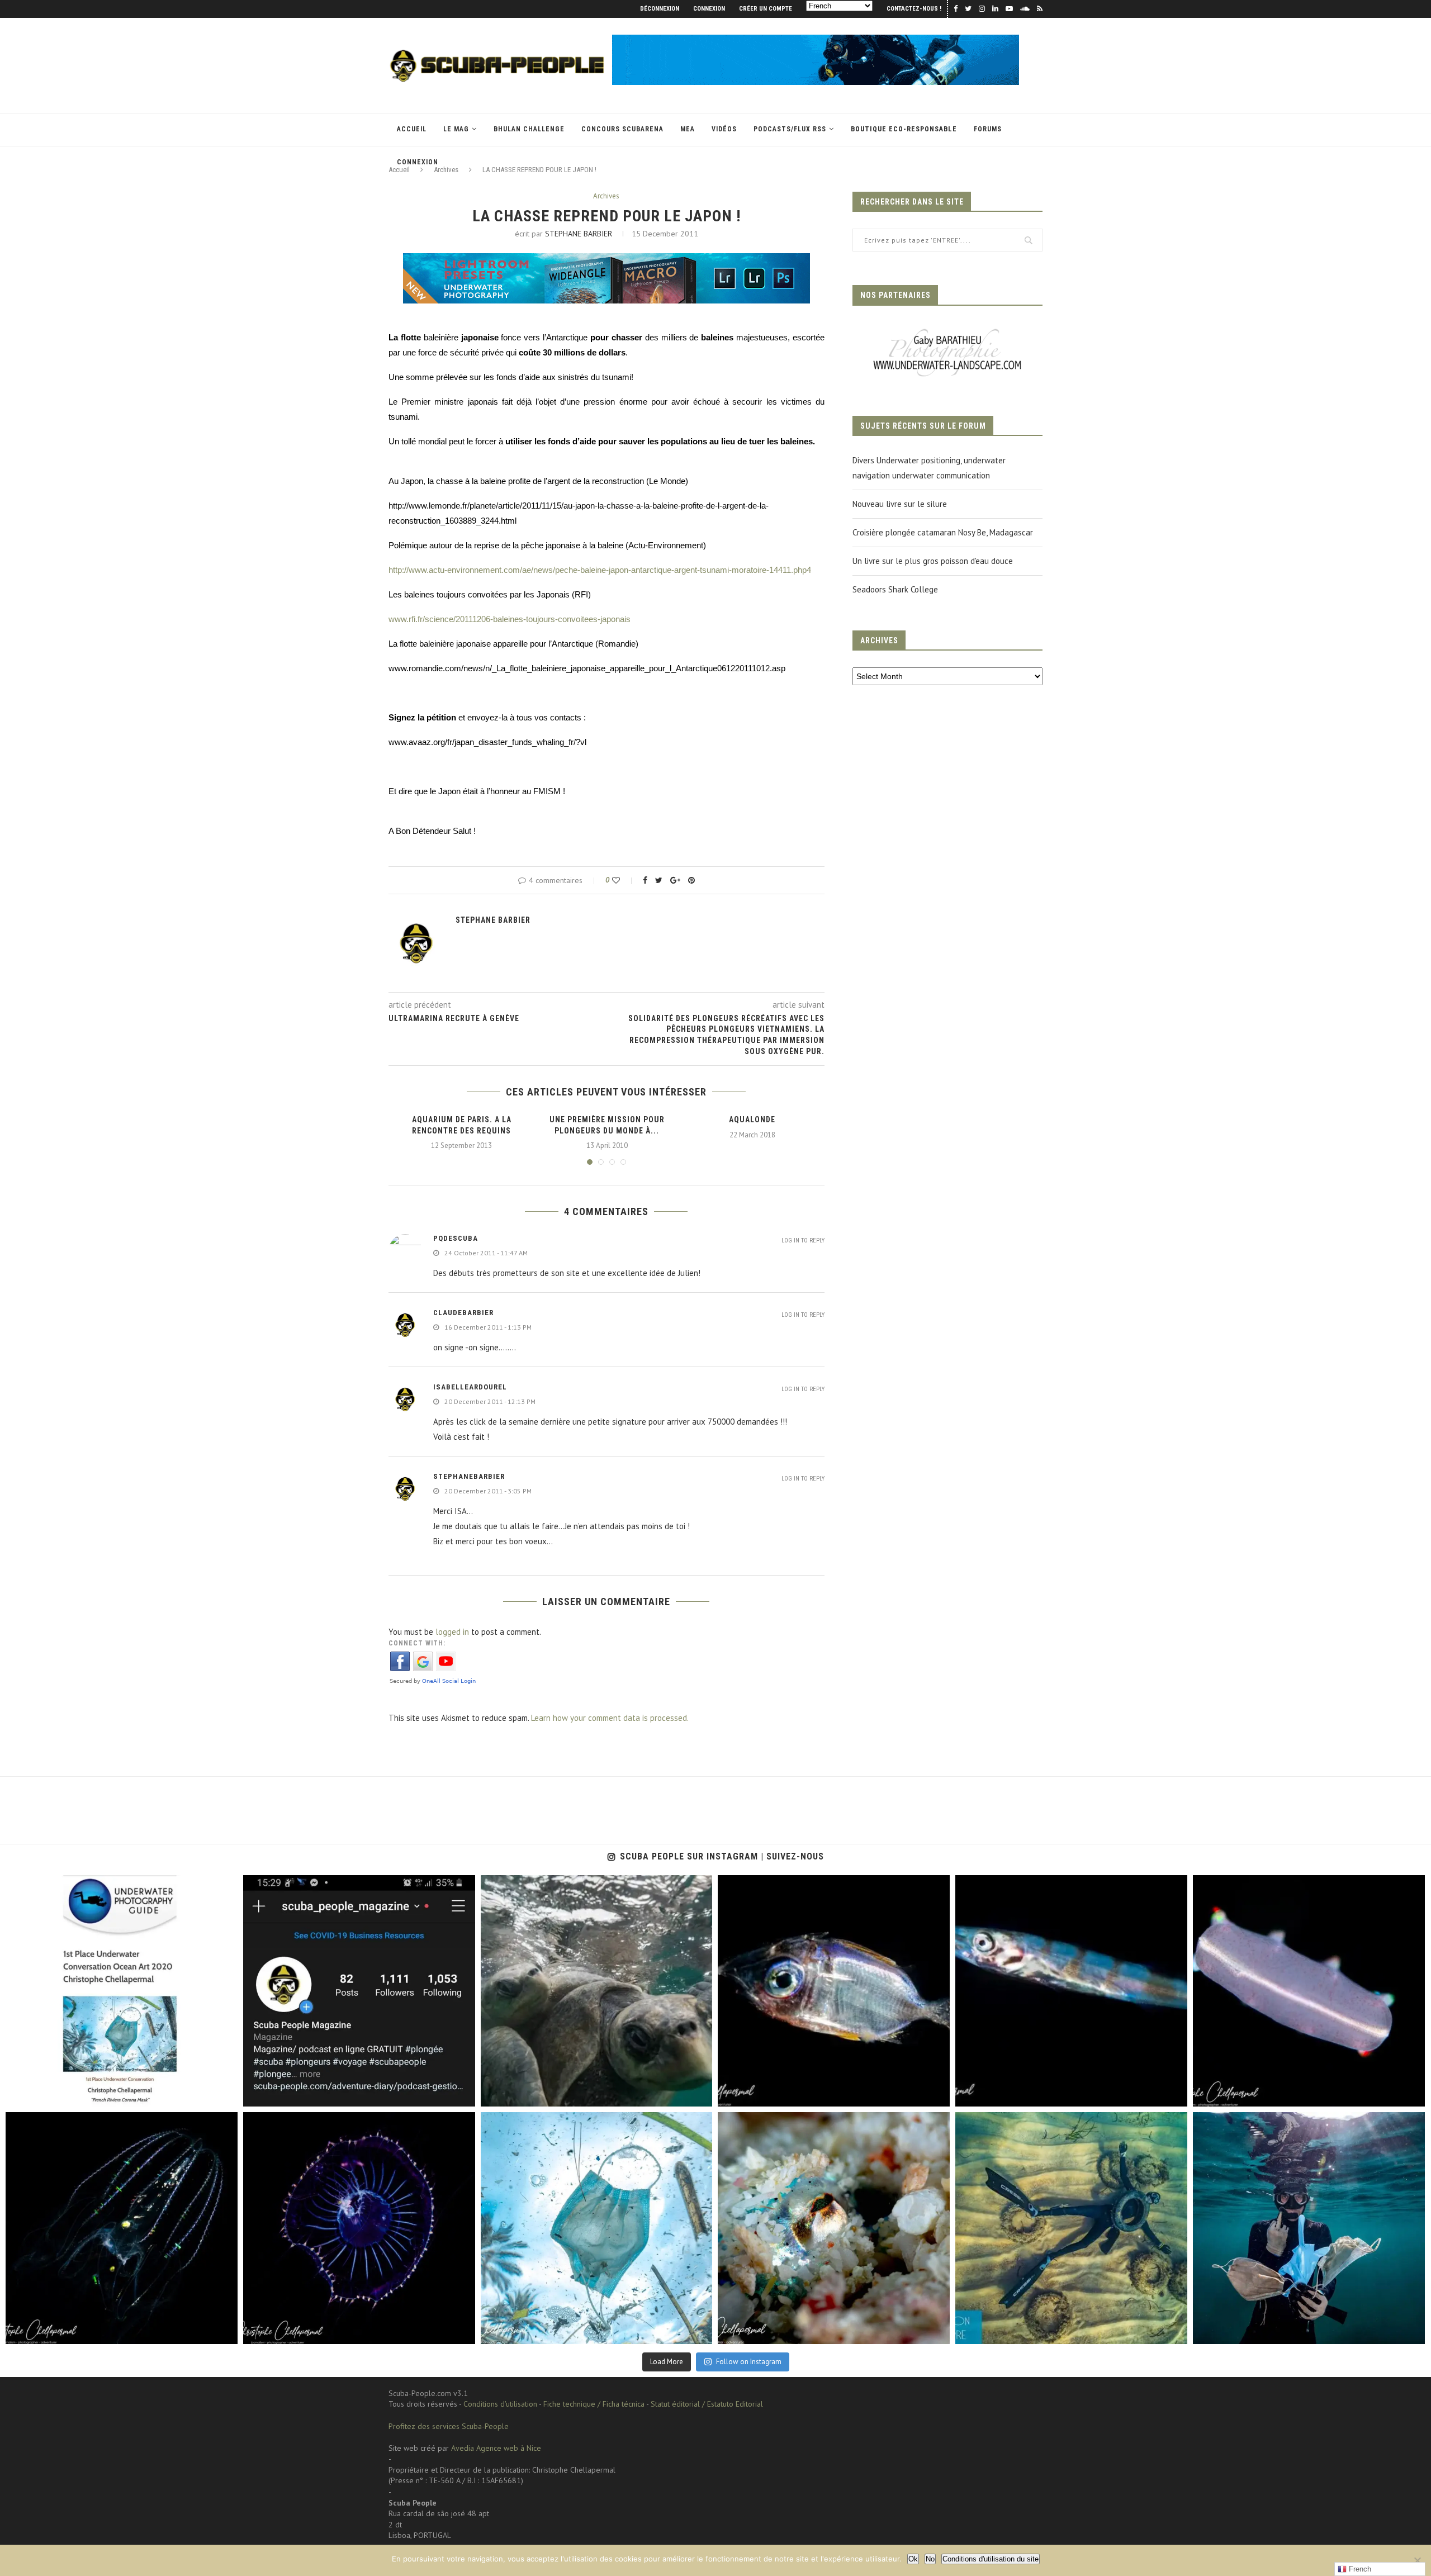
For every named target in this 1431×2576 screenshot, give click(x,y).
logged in (452, 1632)
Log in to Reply (803, 1240)
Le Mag (456, 129)
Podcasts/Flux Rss (790, 129)
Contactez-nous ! (914, 9)
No (930, 2559)
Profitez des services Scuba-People (449, 2426)
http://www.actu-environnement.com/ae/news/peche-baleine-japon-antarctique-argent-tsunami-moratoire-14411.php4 (600, 570)
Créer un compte (766, 9)
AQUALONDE (752, 1119)
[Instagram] (224, 2093)
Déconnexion (660, 9)
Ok (913, 2559)
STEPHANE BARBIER (579, 234)
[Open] (122, 1991)
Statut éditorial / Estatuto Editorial (707, 2404)
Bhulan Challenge (529, 129)
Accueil (412, 129)
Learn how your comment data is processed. (610, 1718)
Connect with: (417, 1643)
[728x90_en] (606, 261)
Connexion (709, 9)
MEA (688, 129)
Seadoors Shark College (895, 589)
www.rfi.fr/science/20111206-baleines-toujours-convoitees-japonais (510, 619)
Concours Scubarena (622, 129)
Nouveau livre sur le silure (900, 504)
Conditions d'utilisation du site (991, 2559)
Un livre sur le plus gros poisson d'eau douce (933, 561)
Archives (606, 196)
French (1359, 2569)
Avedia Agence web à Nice (496, 2448)
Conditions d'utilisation (500, 2404)
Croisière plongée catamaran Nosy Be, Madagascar (943, 532)
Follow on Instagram (749, 2362)
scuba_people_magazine (57, 1887)
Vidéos (724, 129)
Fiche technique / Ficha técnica (594, 2404)
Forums (988, 129)
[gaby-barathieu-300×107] (947, 330)
